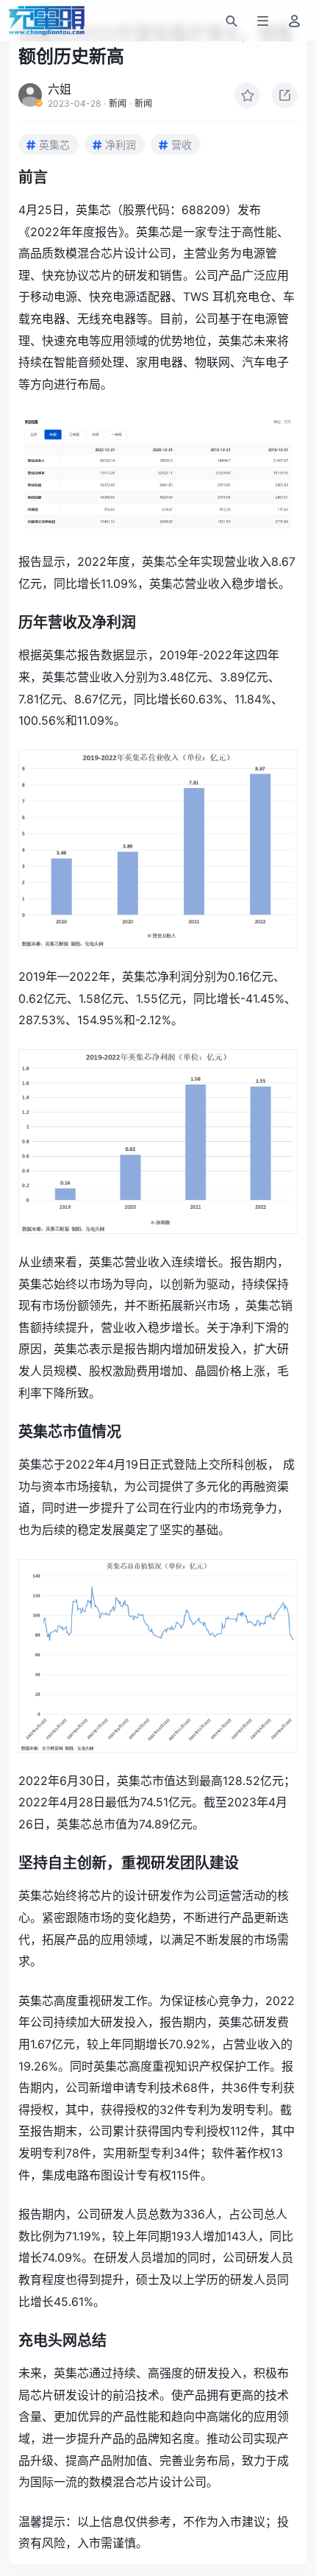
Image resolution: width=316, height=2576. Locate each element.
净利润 (121, 145)
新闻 (118, 103)
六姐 (60, 89)
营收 (182, 145)
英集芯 (54, 145)
